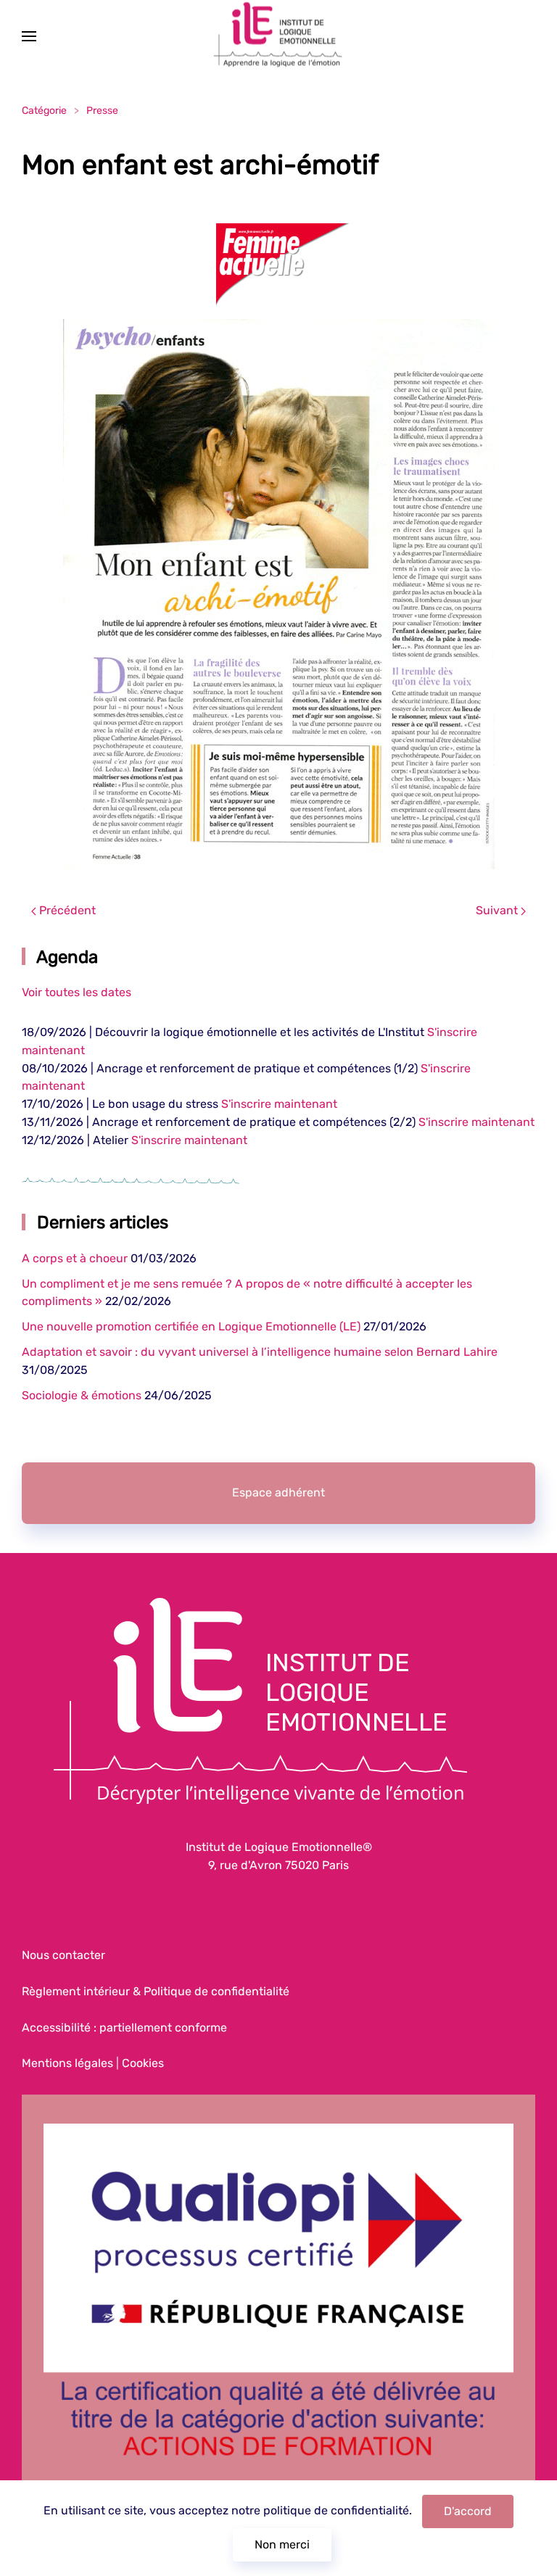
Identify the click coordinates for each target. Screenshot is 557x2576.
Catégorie (44, 111)
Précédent (66, 910)
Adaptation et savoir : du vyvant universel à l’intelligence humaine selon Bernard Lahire (260, 1352)
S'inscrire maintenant (279, 1104)
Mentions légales (67, 2063)
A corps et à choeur (75, 1258)
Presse (102, 111)
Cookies (143, 2063)
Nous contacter (63, 1955)
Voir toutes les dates (77, 992)
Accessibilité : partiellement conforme (124, 2028)
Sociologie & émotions (82, 1395)
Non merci (282, 2544)
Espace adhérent (278, 1492)
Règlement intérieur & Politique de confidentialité (156, 1991)
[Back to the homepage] (278, 37)
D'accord (468, 2511)
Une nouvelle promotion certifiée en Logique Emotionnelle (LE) (191, 1326)
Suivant (498, 910)
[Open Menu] (29, 36)
